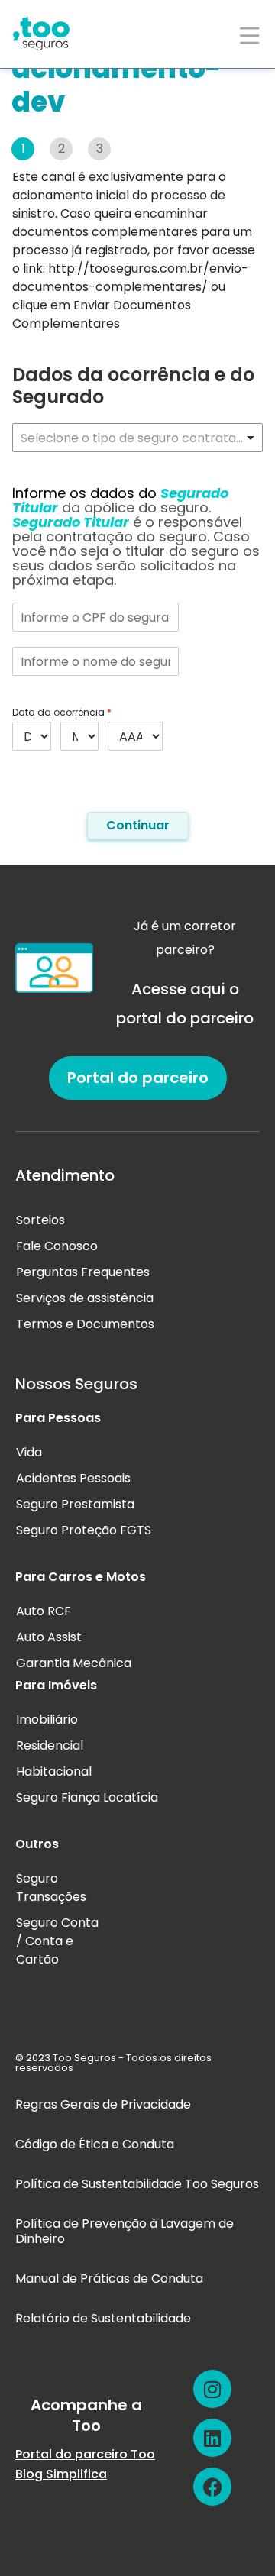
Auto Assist (49, 1637)
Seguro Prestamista (75, 1504)
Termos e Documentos (85, 1324)
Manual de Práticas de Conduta (109, 2279)
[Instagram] (212, 2389)
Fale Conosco (57, 1246)
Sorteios (40, 1220)
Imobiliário (47, 1719)
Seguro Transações (51, 1888)
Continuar (138, 825)
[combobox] (137, 438)
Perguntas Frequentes (83, 1272)
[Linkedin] (212, 2438)
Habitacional (54, 1771)
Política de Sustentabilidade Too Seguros (137, 2184)
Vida (29, 1452)
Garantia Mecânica (74, 1663)
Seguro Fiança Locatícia (87, 1797)
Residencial (50, 1745)
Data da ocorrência (62, 713)
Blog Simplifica (61, 2474)
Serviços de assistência (85, 1298)
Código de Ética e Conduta (95, 2144)
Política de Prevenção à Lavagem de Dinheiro (125, 2231)
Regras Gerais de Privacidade (103, 2104)
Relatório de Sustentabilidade (103, 2318)
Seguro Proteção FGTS (84, 1530)
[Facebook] (212, 2487)
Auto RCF (44, 1611)
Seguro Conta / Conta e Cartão (57, 1941)
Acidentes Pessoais (73, 1478)
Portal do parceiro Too (85, 2454)
